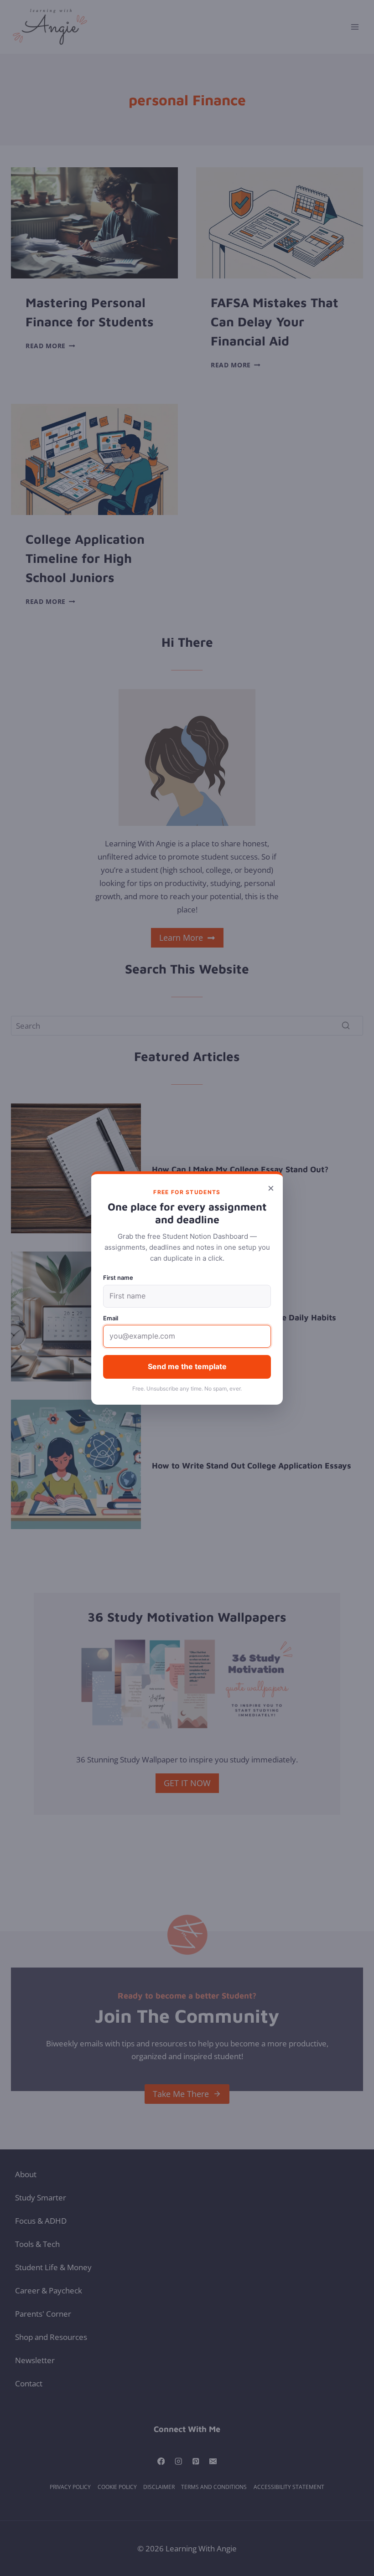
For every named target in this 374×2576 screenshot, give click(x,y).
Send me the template (187, 1366)
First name (118, 1278)
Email (111, 1318)
